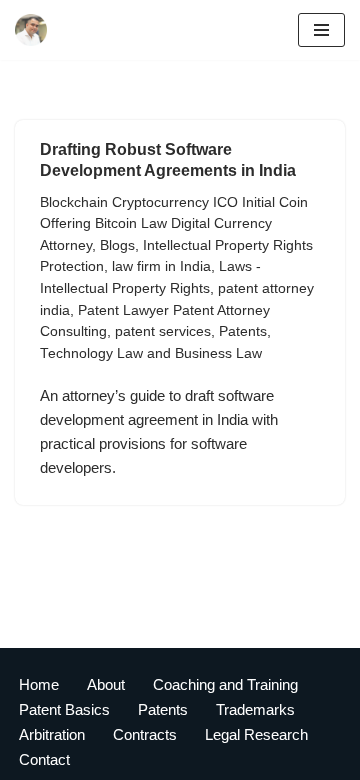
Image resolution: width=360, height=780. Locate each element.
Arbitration (52, 734)
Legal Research (256, 734)
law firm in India (161, 266)
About (106, 684)
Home (39, 684)
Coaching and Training (225, 684)
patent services (163, 331)
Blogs (117, 245)
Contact (44, 759)
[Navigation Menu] (321, 30)
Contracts (145, 734)
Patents (243, 331)
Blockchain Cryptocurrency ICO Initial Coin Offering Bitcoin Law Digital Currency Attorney (174, 224)
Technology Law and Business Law (151, 353)
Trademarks (255, 709)
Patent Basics (64, 709)
